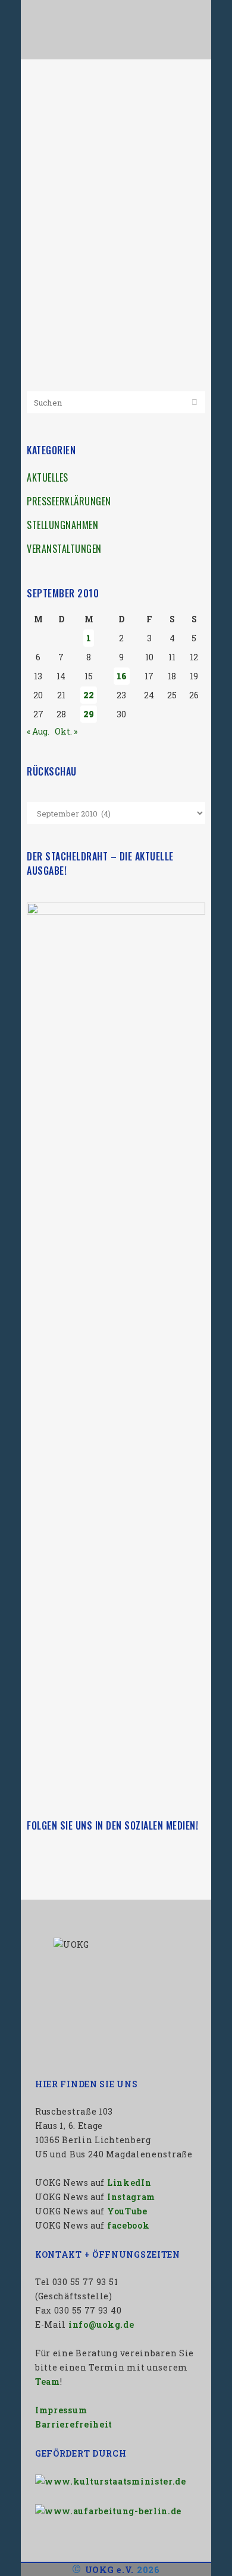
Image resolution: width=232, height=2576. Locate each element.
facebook (128, 2225)
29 (89, 714)
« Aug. (38, 731)
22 (89, 695)
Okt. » (66, 731)
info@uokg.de (101, 2325)
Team (48, 2382)
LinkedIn (129, 2183)
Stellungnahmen (62, 525)
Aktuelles (48, 477)
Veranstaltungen (64, 549)
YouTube (127, 2211)
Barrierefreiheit (74, 2424)
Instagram (131, 2197)
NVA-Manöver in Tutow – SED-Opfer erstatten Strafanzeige (103, 120)
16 (122, 676)
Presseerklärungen (69, 501)
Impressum (61, 2410)
